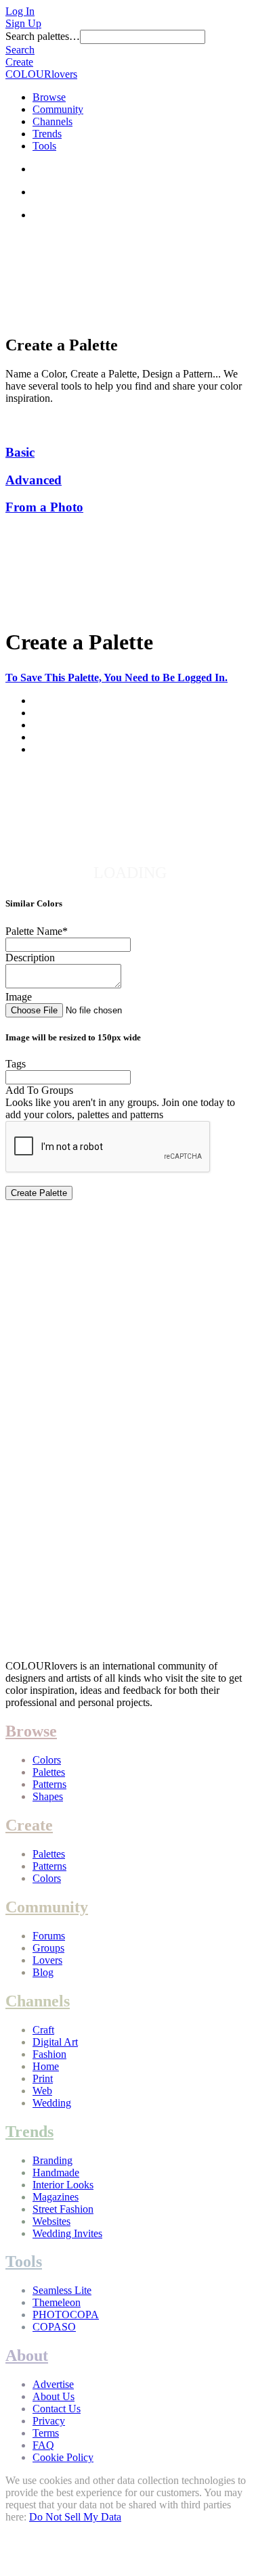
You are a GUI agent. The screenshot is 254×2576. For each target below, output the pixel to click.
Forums (49, 1936)
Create (19, 62)
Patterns (49, 1784)
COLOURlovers (41, 74)
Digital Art (55, 2042)
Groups (48, 1948)
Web (42, 2091)
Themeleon (57, 2302)
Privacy (49, 2421)
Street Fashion (63, 2209)
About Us (54, 2396)
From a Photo (44, 507)
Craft (43, 2030)
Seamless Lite (62, 2290)
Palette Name (37, 931)
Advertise (53, 2384)
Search (20, 50)
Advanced (34, 480)
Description (30, 958)
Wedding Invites (67, 2233)
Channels (52, 121)
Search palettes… (43, 36)
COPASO (54, 2327)
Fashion (49, 2054)
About (27, 2355)
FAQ (43, 2445)
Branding (52, 2160)
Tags (16, 1064)
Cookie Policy (63, 2457)
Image (19, 997)
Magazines (56, 2197)
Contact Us (57, 2409)
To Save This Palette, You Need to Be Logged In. (117, 677)
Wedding (52, 2103)
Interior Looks (63, 2185)
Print (43, 2078)
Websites (51, 2221)
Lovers (47, 1960)
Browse (49, 97)
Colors (47, 1760)
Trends (47, 134)
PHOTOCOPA (66, 2315)
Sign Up (23, 23)
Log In (20, 11)
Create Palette (39, 1193)
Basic (20, 452)
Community (58, 109)
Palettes (49, 1772)
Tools (44, 146)
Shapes (48, 1796)
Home (46, 2066)
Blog (43, 1972)
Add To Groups (39, 1090)
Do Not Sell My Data (75, 2517)
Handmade (56, 2172)
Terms (46, 2433)
